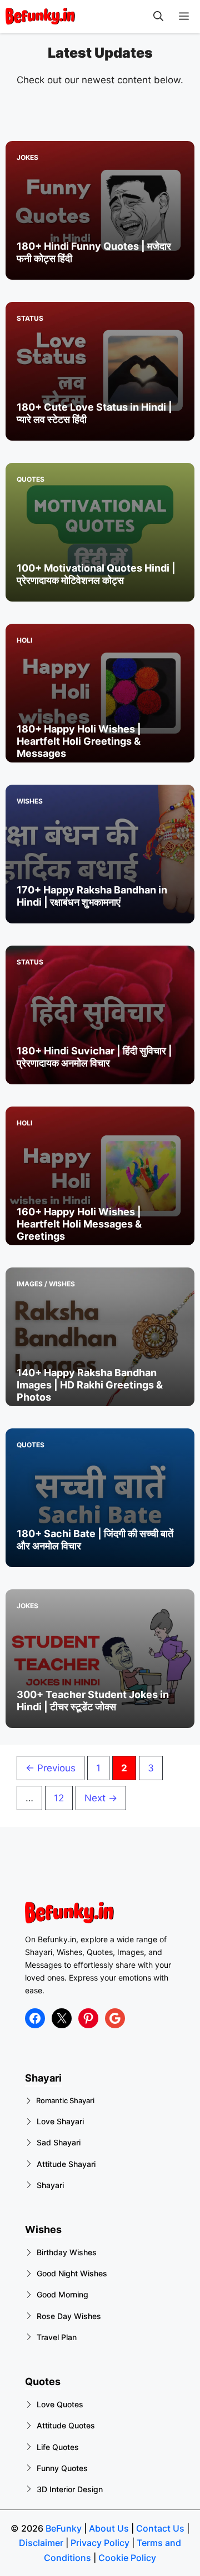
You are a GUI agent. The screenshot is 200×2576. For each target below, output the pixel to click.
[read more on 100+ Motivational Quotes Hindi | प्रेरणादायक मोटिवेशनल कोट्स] (100, 532)
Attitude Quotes (66, 2425)
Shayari (50, 2185)
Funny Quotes (62, 2468)
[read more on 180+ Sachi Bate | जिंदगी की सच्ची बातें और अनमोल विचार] (100, 1498)
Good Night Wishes (72, 2273)
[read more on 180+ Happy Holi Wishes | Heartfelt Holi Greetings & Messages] (100, 693)
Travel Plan (57, 2337)
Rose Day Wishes (69, 2316)
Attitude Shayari (66, 2164)
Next (101, 1798)
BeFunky (64, 2528)
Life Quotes (58, 2447)
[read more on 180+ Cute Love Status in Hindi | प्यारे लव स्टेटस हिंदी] (100, 371)
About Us (109, 2528)
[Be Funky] (40, 17)
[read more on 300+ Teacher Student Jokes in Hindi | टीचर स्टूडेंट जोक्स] (100, 1659)
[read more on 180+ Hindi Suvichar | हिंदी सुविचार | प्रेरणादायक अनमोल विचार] (100, 1015)
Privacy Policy (100, 2543)
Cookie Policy (127, 2558)
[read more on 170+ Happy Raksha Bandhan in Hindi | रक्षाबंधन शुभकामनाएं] (100, 854)
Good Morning (62, 2294)
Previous (51, 1768)
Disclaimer (41, 2543)
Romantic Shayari (65, 2100)
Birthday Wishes (67, 2252)
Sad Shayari (59, 2142)
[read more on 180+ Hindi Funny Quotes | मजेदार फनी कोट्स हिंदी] (100, 210)
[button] (158, 17)
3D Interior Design (70, 2489)
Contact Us (159, 2528)
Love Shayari (60, 2121)
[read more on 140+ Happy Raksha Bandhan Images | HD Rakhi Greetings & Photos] (100, 1337)
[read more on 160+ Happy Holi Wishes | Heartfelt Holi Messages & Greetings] (100, 1176)
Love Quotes (60, 2404)
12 (63, 1798)
